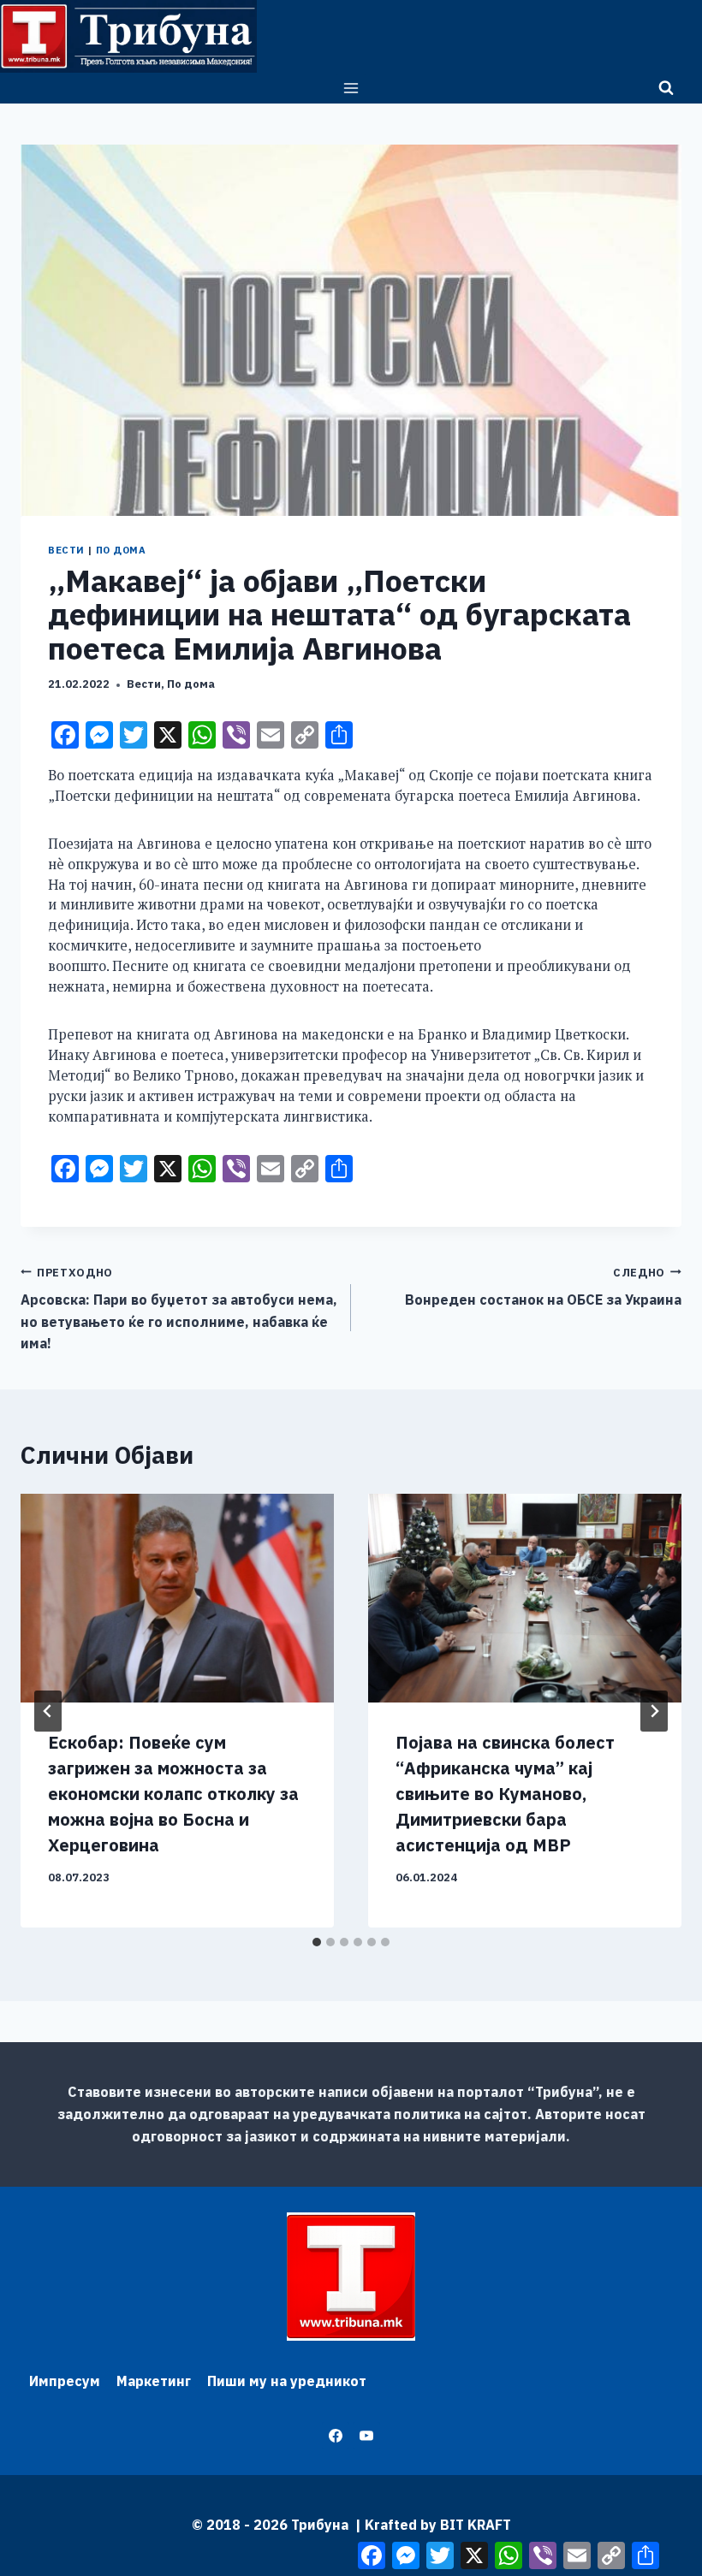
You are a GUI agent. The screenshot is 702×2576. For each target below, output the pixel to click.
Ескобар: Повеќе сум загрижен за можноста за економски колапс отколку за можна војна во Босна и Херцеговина (173, 1794)
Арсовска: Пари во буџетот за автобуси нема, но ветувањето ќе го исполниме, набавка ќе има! (179, 1309)
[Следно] (654, 1711)
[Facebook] (336, 2436)
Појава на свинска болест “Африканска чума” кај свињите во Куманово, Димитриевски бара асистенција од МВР (505, 1794)
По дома (121, 550)
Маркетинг (154, 2381)
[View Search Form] (666, 88)
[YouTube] (366, 2436)
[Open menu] (351, 88)
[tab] (317, 1942)
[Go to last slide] (48, 1711)
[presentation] (177, 1598)
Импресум (65, 2381)
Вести (66, 550)
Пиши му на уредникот (287, 2381)
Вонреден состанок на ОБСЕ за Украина (543, 1287)
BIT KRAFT (476, 2525)
